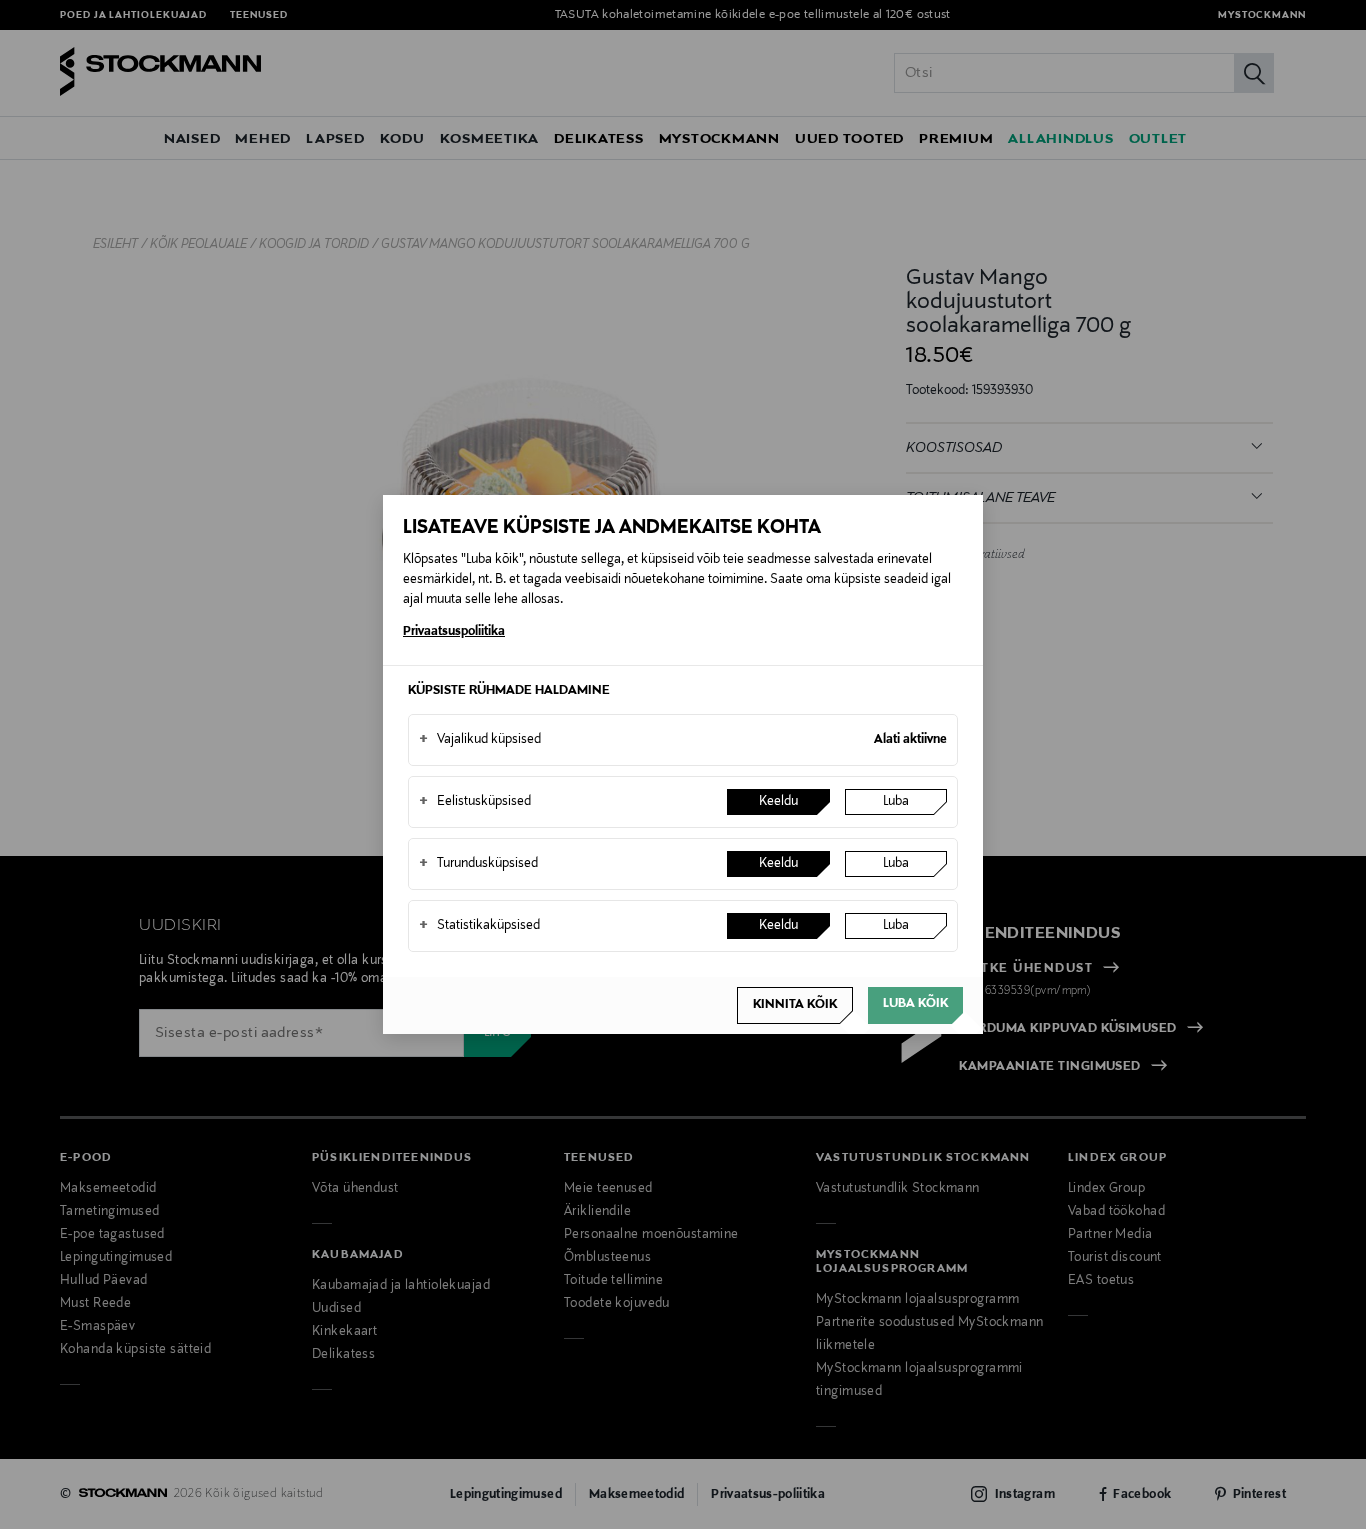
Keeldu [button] (778, 802)
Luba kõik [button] (915, 1004)
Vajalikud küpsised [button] (480, 740)
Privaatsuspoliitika (454, 632)
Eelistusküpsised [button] (475, 802)
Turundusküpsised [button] (478, 864)
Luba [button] (896, 802)
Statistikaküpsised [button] (479, 926)
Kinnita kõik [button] (795, 1005)
